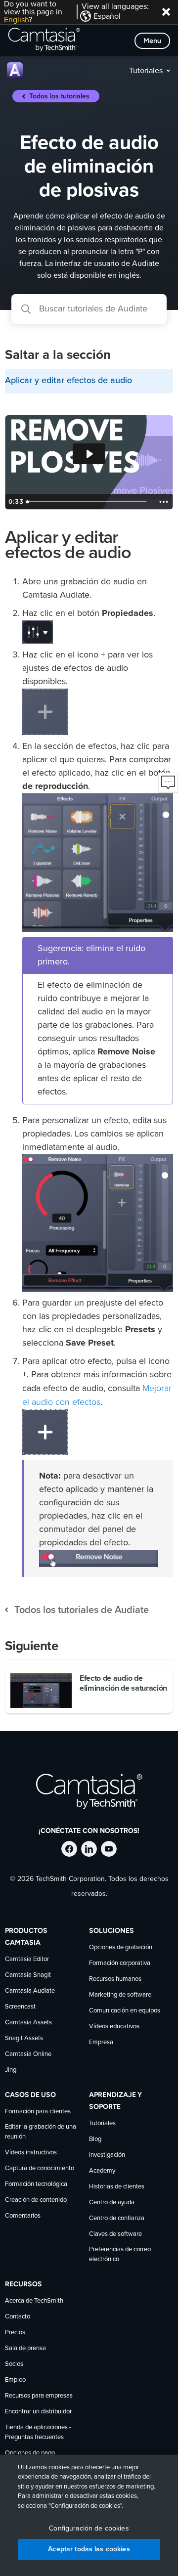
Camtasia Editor (27, 1959)
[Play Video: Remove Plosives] (89, 454)
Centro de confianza (117, 2218)
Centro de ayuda (112, 2203)
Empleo (15, 2380)
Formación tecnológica (36, 2184)
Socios (14, 2364)
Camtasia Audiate (30, 1991)
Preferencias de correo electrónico (120, 2254)
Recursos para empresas (39, 2396)
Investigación (107, 2155)
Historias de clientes (117, 2187)
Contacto (18, 2317)
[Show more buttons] (164, 502)
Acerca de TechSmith (34, 2301)
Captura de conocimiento (40, 2168)
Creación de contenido (36, 2200)
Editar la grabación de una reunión (41, 2132)
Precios (15, 2333)
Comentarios (23, 2216)
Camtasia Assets (28, 2023)
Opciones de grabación (121, 1947)
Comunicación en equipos (125, 2011)
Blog (95, 2139)
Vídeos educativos (114, 2027)
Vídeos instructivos (31, 2153)
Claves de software (115, 2234)
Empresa (101, 2042)
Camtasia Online (28, 2054)
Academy (102, 2171)
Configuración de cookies (89, 2529)
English (16, 20)
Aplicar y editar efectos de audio (68, 381)
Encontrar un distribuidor (38, 2412)
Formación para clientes (38, 2112)
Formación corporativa (120, 1963)
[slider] (88, 502)
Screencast (20, 2007)
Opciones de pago (30, 2453)
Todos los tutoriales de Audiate (82, 1610)
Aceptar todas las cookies (89, 2549)
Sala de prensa (25, 2348)
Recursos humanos (115, 1979)
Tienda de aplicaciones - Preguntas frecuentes (38, 2432)
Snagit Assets (24, 2038)
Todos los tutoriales (59, 96)
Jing (11, 2070)
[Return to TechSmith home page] (44, 41)
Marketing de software (120, 1995)
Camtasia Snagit (28, 1975)
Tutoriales (146, 71)
